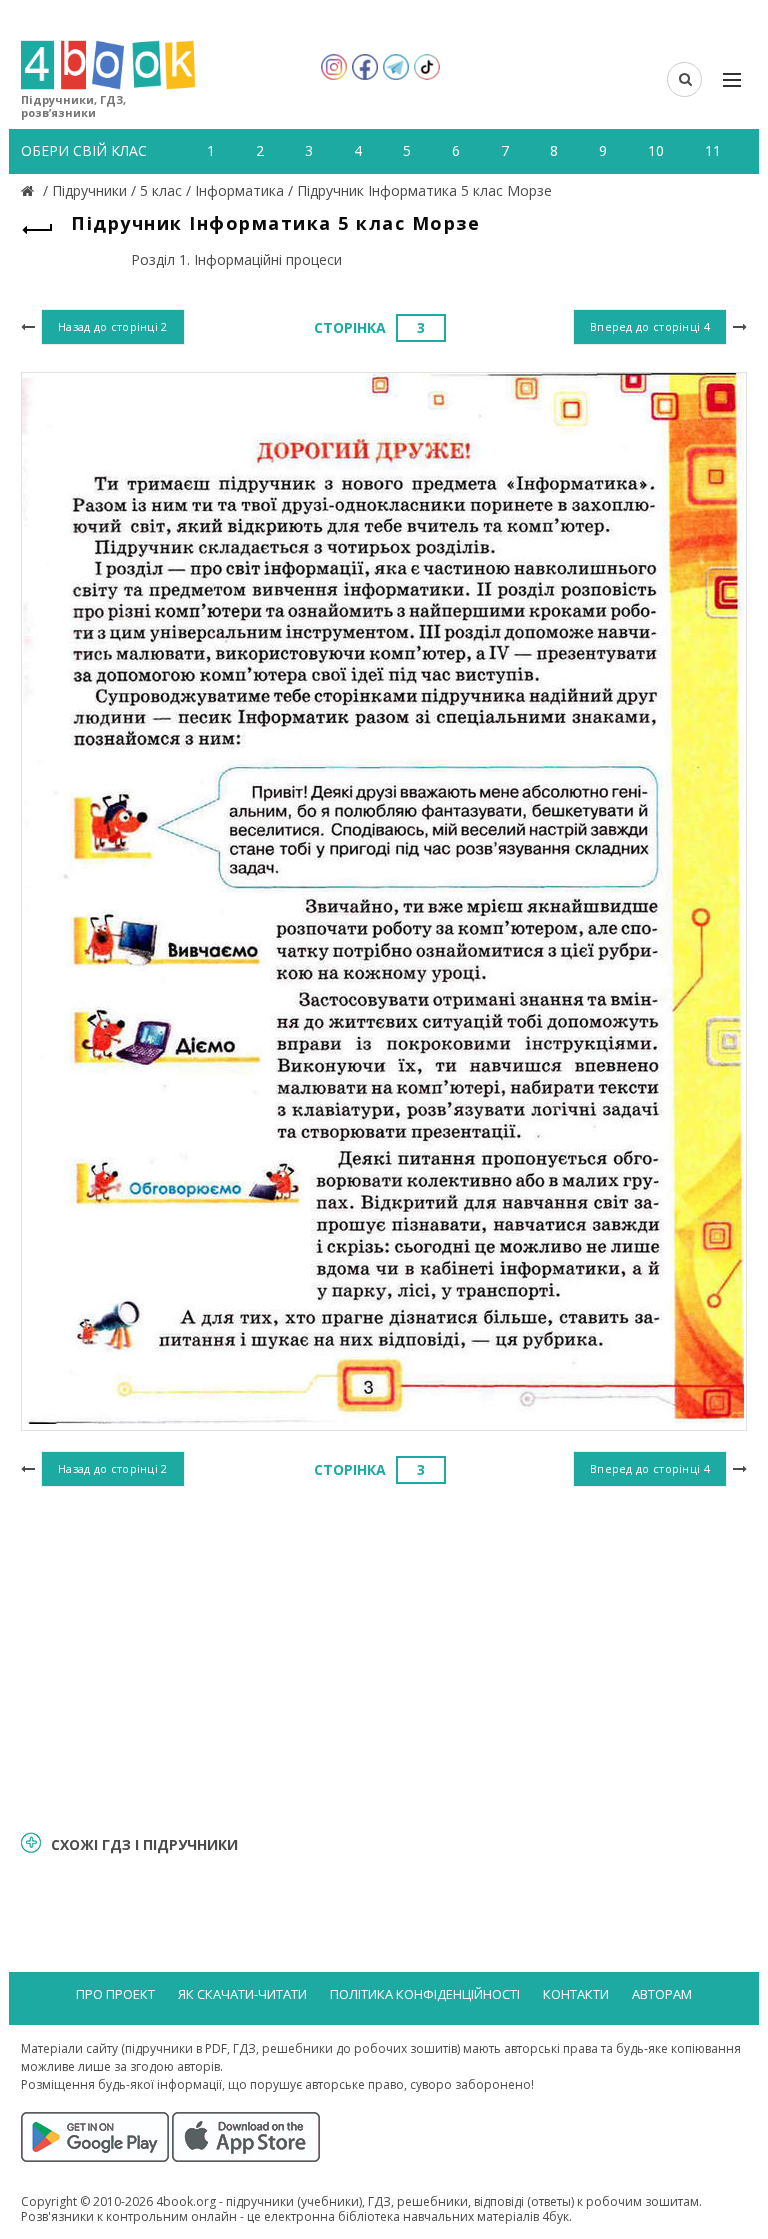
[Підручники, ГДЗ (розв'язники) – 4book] (30, 190)
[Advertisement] (384, 1656)
